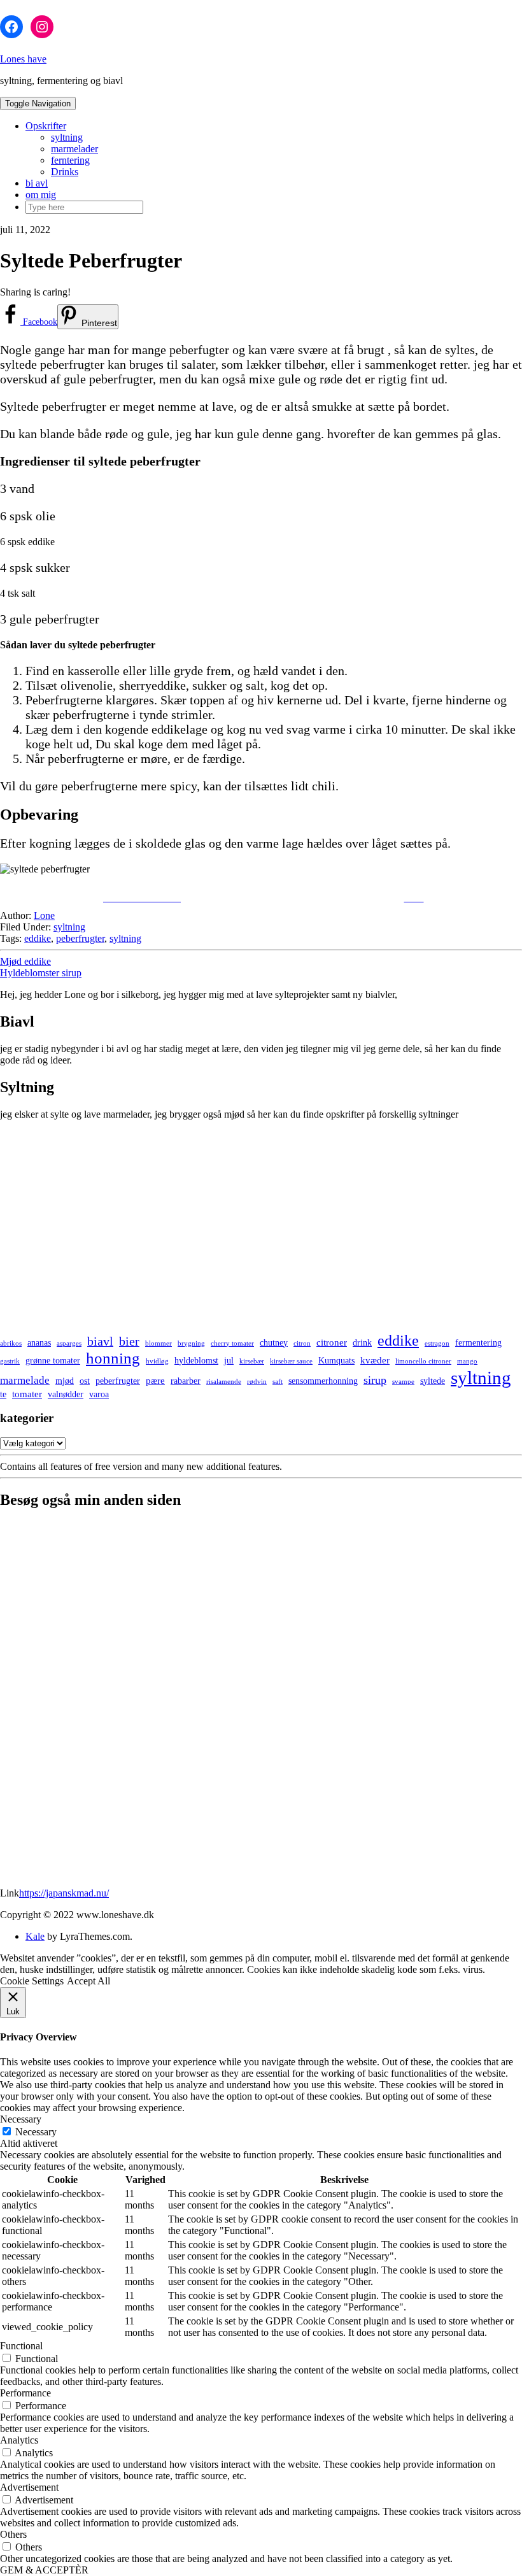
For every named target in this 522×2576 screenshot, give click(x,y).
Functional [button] (21, 2346)
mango (467, 1361)
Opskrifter (46, 126)
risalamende (224, 1382)
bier (129, 1341)
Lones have (23, 59)
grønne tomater (53, 1361)
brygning (191, 1343)
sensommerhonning (323, 1381)
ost (85, 1381)
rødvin (257, 1382)
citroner (332, 1342)
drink (362, 1343)
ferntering (70, 160)
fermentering (478, 1343)
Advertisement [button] (29, 2487)
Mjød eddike (25, 961)
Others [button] (13, 2534)
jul (229, 1361)
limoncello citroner (423, 1361)
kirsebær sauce (291, 1361)
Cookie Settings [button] (32, 1981)
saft (278, 1382)
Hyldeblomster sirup (41, 973)
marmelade (25, 1380)
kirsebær (252, 1361)
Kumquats (336, 1361)
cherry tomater (232, 1343)
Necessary (36, 2132)
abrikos (11, 1343)
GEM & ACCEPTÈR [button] (44, 2570)
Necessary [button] (21, 2119)
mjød (65, 1381)
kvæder (375, 1360)
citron (302, 1343)
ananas (39, 1343)
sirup (375, 1380)
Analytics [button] (19, 2440)
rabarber (186, 1381)
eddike (38, 938)
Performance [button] (25, 2393)
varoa (99, 1394)
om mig (41, 195)
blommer (159, 1343)
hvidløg (157, 1361)
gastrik (10, 1361)
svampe (403, 1382)
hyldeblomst (196, 1361)
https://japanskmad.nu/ (64, 1893)
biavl (100, 1341)
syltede (433, 1381)
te (3, 1394)
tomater (27, 1394)
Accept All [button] (88, 1981)
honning (113, 1358)
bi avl (37, 183)
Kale (35, 1936)
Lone (44, 915)
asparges (69, 1343)
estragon (437, 1343)
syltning (67, 137)
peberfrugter (80, 938)
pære (155, 1380)
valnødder (66, 1394)
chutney (274, 1343)
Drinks (65, 172)
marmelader (74, 149)
